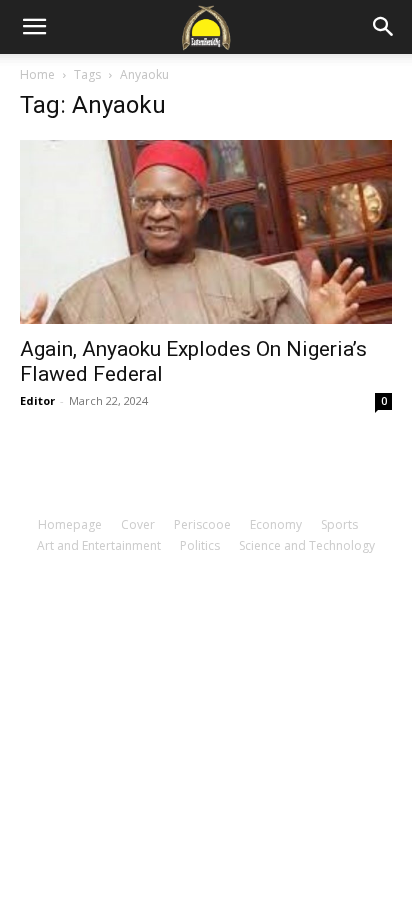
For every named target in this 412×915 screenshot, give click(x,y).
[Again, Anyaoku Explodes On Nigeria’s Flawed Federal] (206, 232)
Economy (276, 524)
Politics (200, 545)
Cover (138, 524)
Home (37, 74)
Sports (339, 524)
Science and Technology (307, 545)
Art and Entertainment (99, 545)
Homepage (70, 524)
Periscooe (202, 524)
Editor (37, 400)
